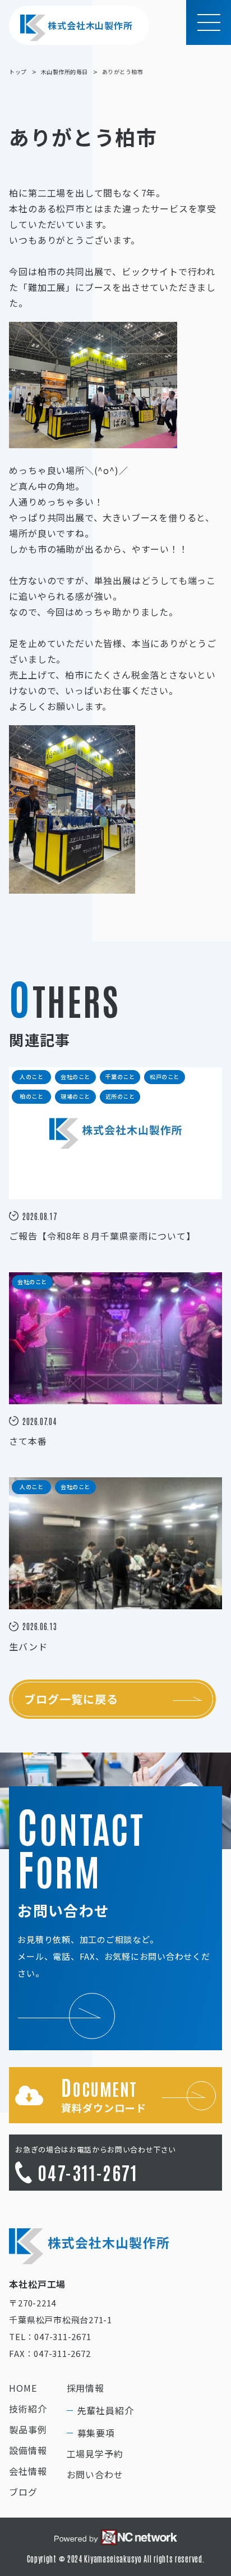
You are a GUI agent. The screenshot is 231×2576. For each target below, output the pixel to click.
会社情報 (28, 2471)
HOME (23, 2388)
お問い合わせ (95, 2474)
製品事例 (28, 2429)
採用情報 (86, 2388)
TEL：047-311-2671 (50, 2336)
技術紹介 (28, 2409)
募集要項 (96, 2433)
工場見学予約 (95, 2454)
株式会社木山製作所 (90, 25)
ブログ (23, 2492)
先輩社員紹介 (106, 2410)
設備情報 (28, 2450)
